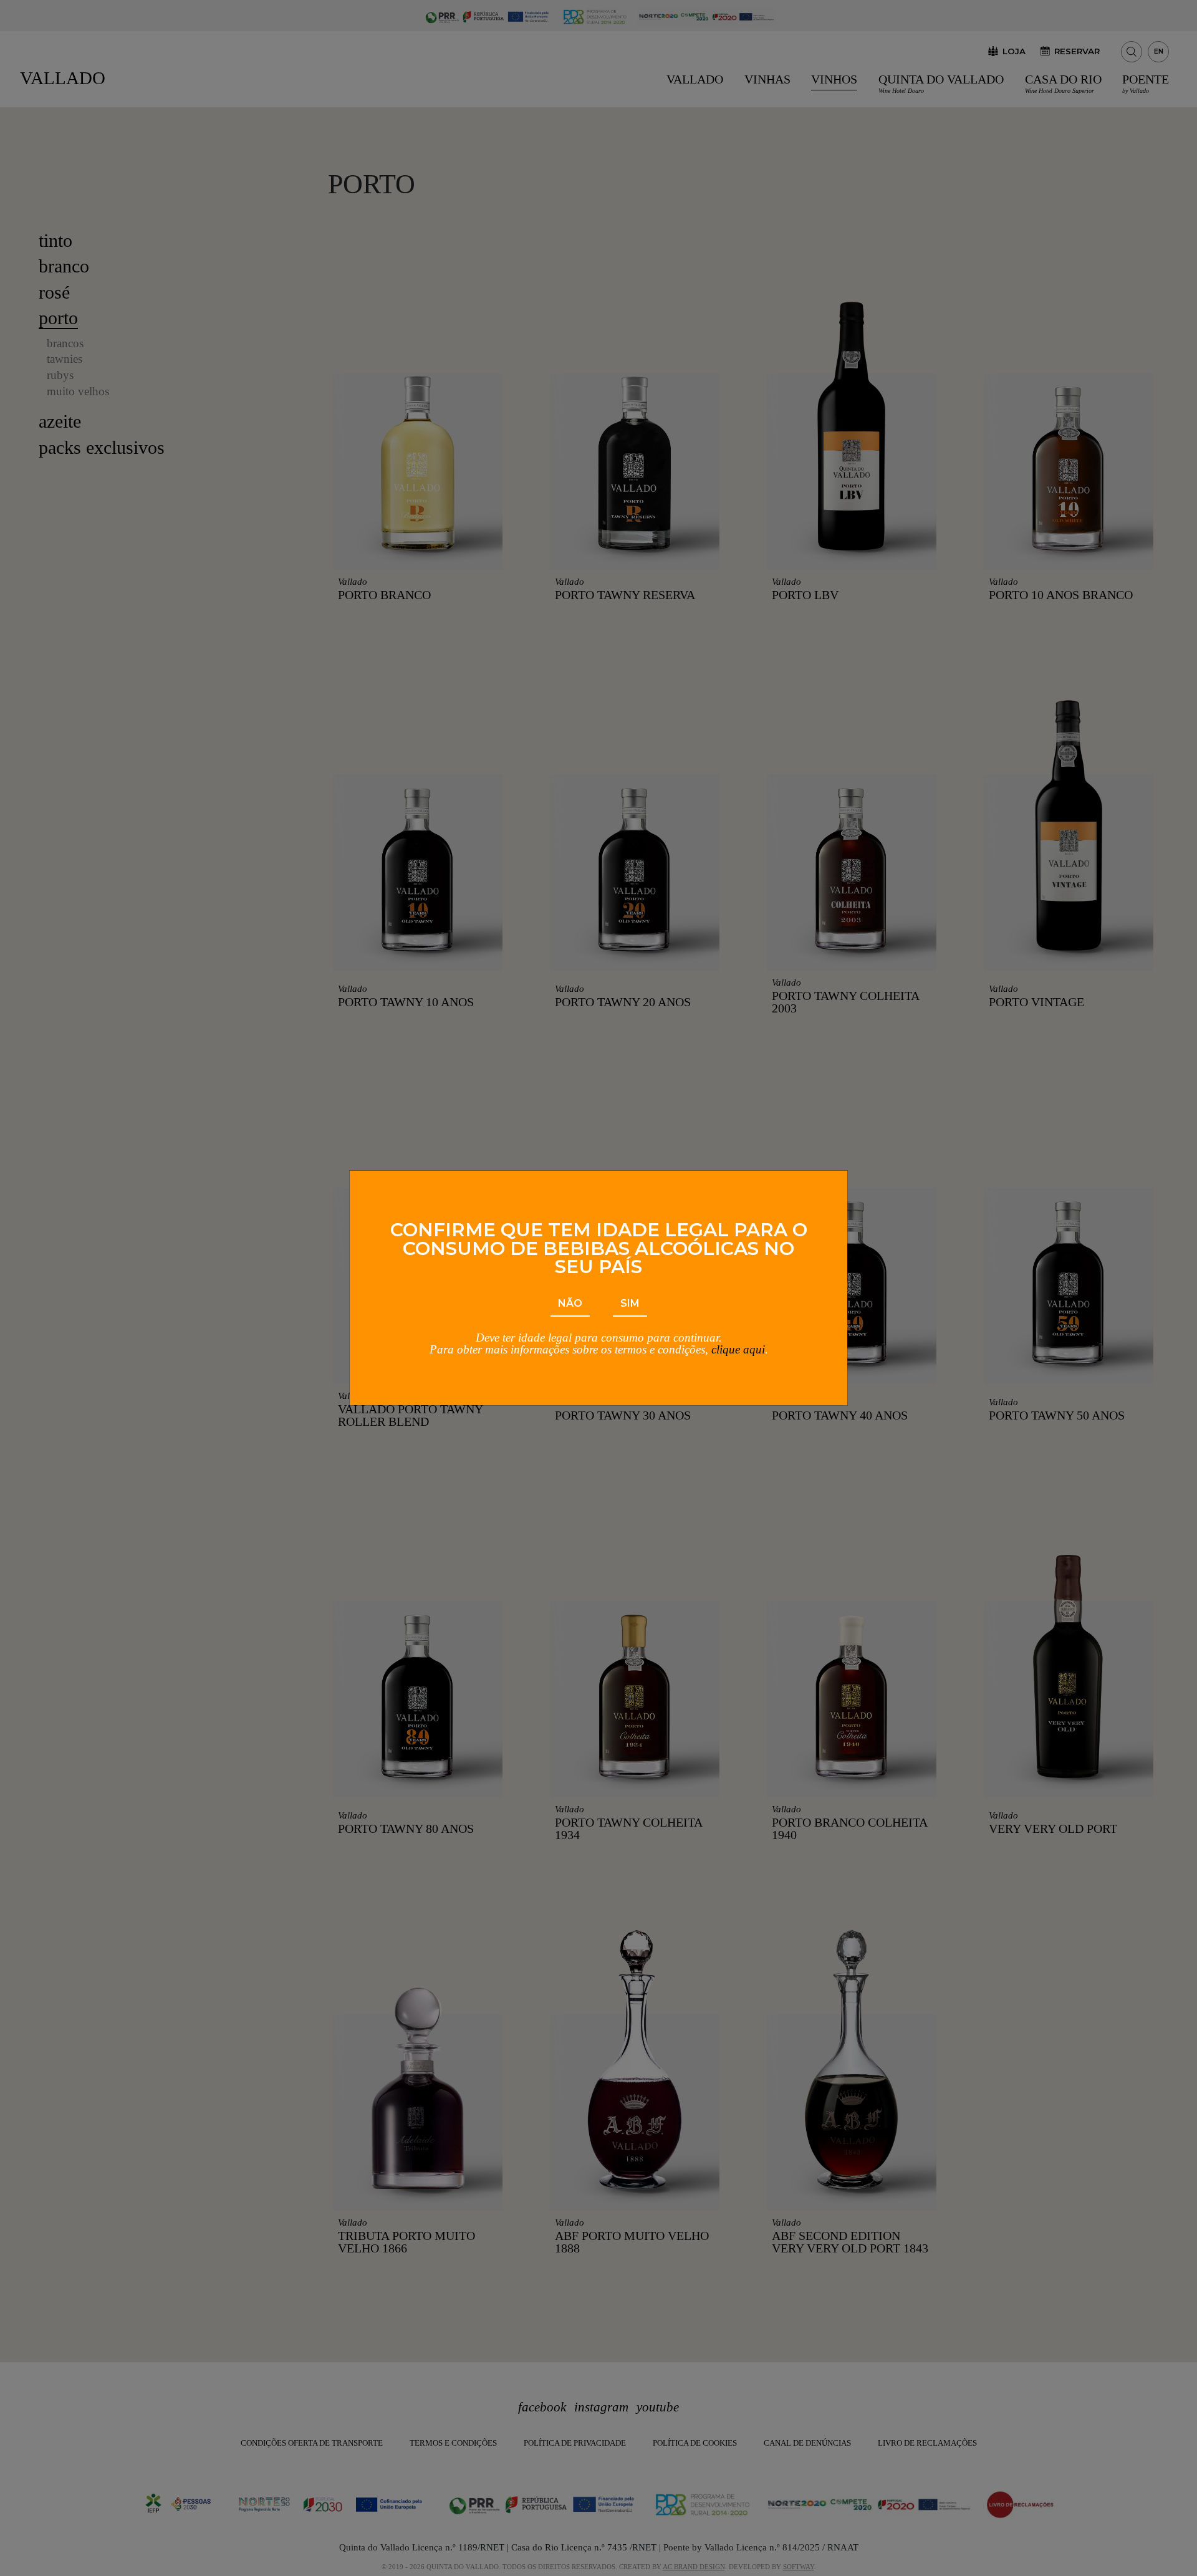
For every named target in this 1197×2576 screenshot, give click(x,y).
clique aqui (738, 1349)
